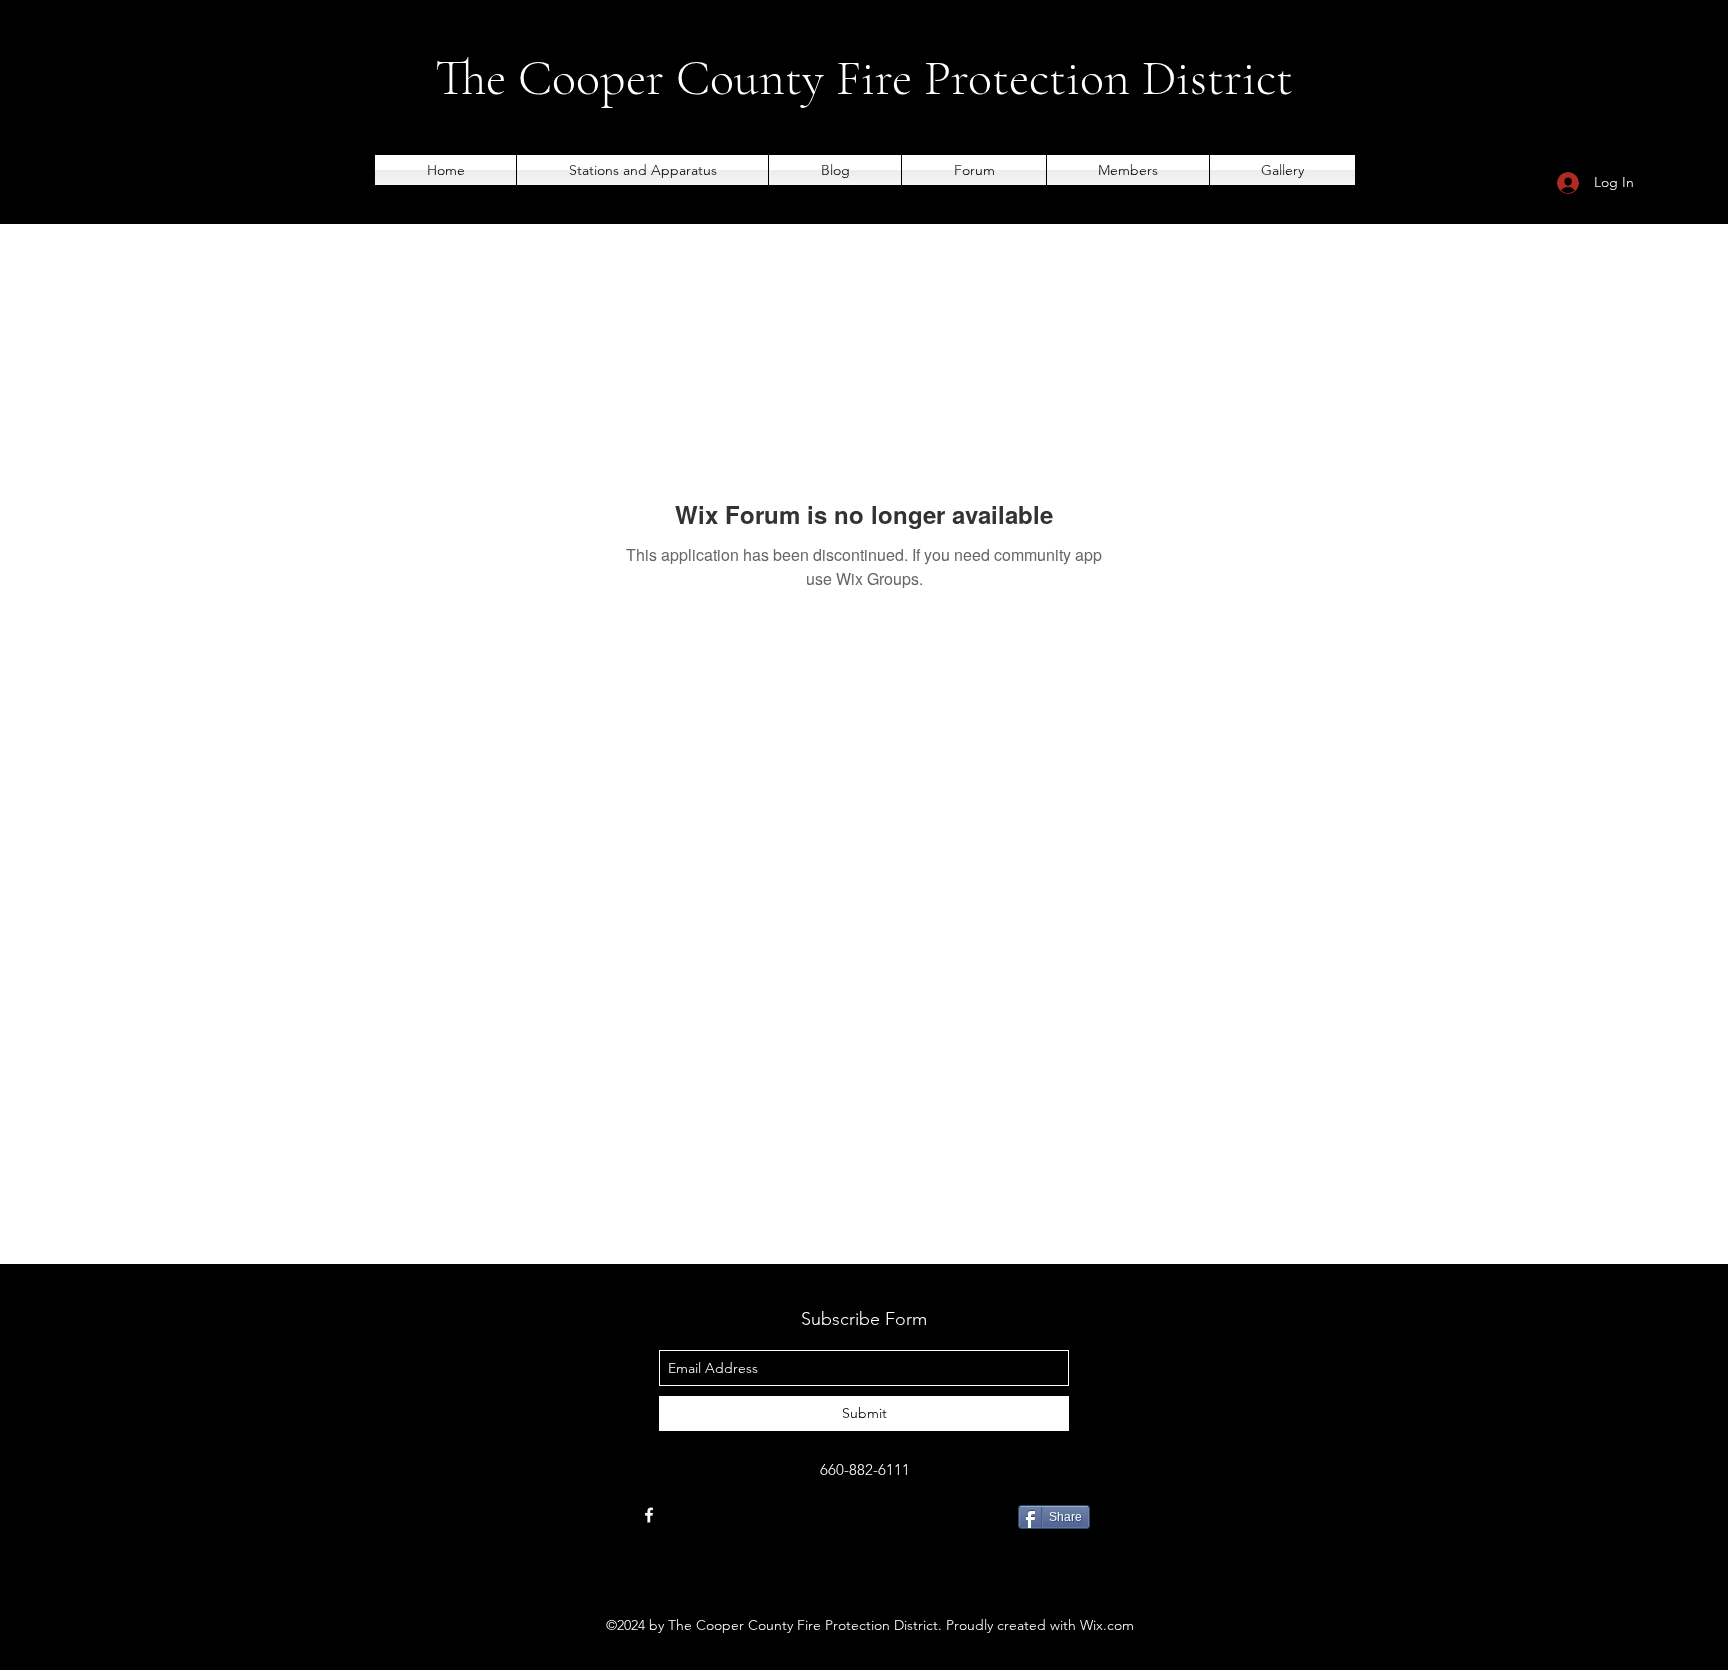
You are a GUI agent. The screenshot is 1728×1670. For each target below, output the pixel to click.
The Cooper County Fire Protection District (864, 78)
